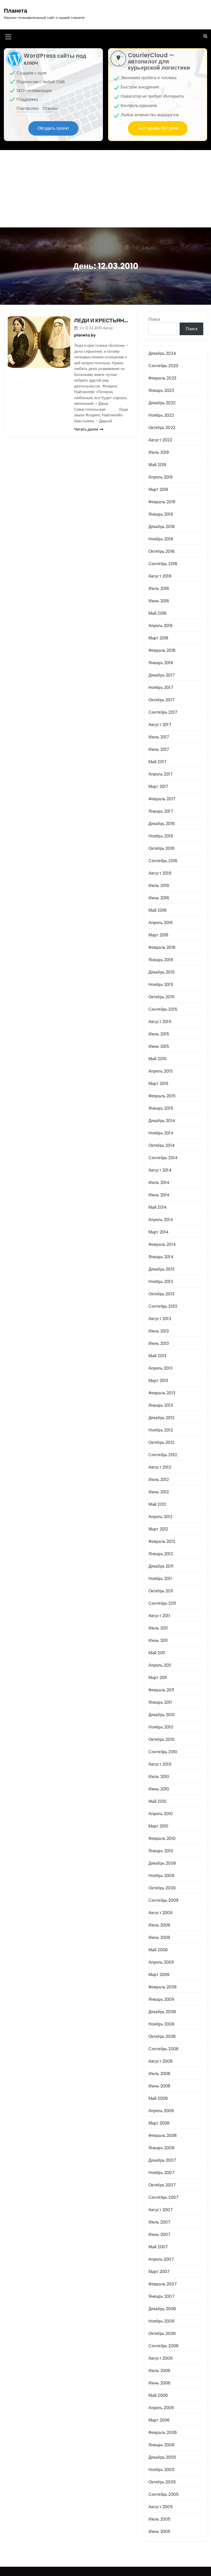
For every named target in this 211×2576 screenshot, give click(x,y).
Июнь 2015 (159, 1046)
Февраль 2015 (162, 1096)
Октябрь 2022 (162, 428)
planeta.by (85, 335)
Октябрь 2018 (161, 551)
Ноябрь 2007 (161, 2173)
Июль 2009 (159, 1925)
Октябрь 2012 (161, 1442)
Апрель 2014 (161, 1220)
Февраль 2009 (162, 1987)
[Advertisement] (105, 189)
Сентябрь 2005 (164, 2494)
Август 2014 (160, 1170)
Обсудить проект (53, 128)
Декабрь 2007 (162, 2160)
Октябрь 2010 (161, 1739)
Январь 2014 (161, 1257)
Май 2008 (158, 2098)
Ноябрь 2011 (160, 1579)
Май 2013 (157, 1356)
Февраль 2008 (163, 2135)
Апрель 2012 (160, 1517)
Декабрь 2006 (162, 2309)
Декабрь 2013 (161, 1269)
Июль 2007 (160, 2222)
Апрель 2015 (161, 1071)
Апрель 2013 (160, 1368)
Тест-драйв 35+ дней (158, 128)
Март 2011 (158, 1678)
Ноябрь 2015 (161, 985)
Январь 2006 (161, 2445)
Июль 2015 (159, 1034)
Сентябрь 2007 (164, 2197)
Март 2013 (158, 1381)
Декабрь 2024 (162, 353)
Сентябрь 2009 (164, 1900)
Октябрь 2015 (161, 997)
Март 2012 (158, 1529)
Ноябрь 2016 (161, 836)
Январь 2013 (161, 1405)
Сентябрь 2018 (163, 564)
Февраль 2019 (162, 502)
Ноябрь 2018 (161, 539)
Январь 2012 (161, 1554)
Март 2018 (159, 638)
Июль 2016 (159, 886)
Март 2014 (159, 1232)
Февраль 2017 (162, 799)
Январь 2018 (161, 663)
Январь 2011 (160, 1702)
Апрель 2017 (161, 774)
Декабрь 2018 (162, 527)
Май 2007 (158, 2247)
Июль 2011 (158, 1628)
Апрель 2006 (161, 2408)
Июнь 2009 (159, 1937)
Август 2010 (160, 1764)
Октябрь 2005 (162, 2482)
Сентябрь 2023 (163, 366)
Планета (15, 11)
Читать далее (86, 429)
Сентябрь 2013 (163, 1306)
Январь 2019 (161, 514)
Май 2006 (158, 2395)
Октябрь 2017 (161, 700)
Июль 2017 (159, 737)
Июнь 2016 (159, 898)
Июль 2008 (160, 2074)
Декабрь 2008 (162, 2012)
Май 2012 (157, 1504)
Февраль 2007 (163, 2284)
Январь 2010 (161, 1851)
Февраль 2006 (163, 2433)
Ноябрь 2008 (161, 2024)
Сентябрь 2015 (163, 1009)
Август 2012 (160, 1467)
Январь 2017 (161, 811)
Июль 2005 (160, 2519)
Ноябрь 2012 (161, 1430)
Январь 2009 (161, 1999)
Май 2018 (158, 613)
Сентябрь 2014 (163, 1158)
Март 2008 (159, 2123)
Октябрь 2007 (162, 2185)
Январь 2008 (161, 2148)
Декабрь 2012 (161, 1418)
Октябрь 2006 (162, 2334)
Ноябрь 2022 (161, 415)
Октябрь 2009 (162, 1888)
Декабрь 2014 (162, 1121)
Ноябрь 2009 (161, 1876)
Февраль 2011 (161, 1690)
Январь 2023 (161, 390)
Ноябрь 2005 (161, 2470)
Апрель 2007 (161, 2259)
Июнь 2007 (160, 2235)
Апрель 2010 (161, 1814)
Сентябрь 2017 (163, 712)
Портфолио (28, 108)
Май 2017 (158, 762)
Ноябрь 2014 (161, 1133)
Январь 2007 (161, 2296)
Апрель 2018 (161, 626)
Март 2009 (159, 1975)
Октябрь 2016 (161, 848)
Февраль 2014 (162, 1244)
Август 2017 (160, 725)
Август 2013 (160, 1319)
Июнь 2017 (159, 749)
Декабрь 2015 (162, 972)
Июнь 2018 (159, 601)
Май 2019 (157, 465)
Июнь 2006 (160, 2383)
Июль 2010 (159, 1777)
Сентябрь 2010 (163, 1752)
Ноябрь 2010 (161, 1727)
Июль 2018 (159, 589)
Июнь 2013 (159, 1343)
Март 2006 (159, 2420)
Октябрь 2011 (161, 1591)
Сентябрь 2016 (163, 861)
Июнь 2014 (159, 1195)
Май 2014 (158, 1207)
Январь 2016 (161, 960)
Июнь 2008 (160, 2086)
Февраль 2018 (162, 650)
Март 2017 (159, 787)
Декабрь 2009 (162, 1863)
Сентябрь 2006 (164, 2346)
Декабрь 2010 (162, 1715)
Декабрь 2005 (162, 2457)
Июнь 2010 (159, 1789)
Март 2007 (159, 2272)
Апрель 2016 (161, 923)
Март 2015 (159, 1084)
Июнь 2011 (158, 1640)
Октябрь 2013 (161, 1294)
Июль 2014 (159, 1183)
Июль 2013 (159, 1331)
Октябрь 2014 (162, 1145)
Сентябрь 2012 (163, 1455)
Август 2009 (160, 1913)
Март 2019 (158, 489)
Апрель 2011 (160, 1665)
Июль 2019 (159, 452)
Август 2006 (161, 2358)
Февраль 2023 (162, 378)
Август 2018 (160, 576)
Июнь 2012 (159, 1492)
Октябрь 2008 (162, 2036)
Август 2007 (161, 2210)
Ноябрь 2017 (161, 688)
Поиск (154, 319)
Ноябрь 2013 (161, 1282)
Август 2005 (161, 2507)
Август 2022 (160, 440)
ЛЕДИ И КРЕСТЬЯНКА (102, 320)
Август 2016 (160, 873)
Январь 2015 (161, 1108)
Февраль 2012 (162, 1541)
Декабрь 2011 (161, 1566)
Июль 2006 (160, 2371)
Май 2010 (158, 1801)
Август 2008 (161, 2061)
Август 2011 (159, 1616)
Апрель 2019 (160, 477)
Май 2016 (158, 910)
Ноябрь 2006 (161, 2321)
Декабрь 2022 (162, 403)
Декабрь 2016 (162, 824)
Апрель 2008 (161, 2111)
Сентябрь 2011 (162, 1603)
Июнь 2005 (160, 2532)
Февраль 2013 (162, 1393)
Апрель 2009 (161, 1962)
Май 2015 (158, 1059)
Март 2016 (159, 935)
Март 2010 (159, 1826)
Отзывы (50, 108)
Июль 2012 (159, 1480)
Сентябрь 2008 (164, 2049)
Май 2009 (158, 1950)
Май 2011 (157, 1653)
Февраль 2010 (162, 1838)
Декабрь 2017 (162, 675)
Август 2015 (160, 1022)
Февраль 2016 (162, 947)
